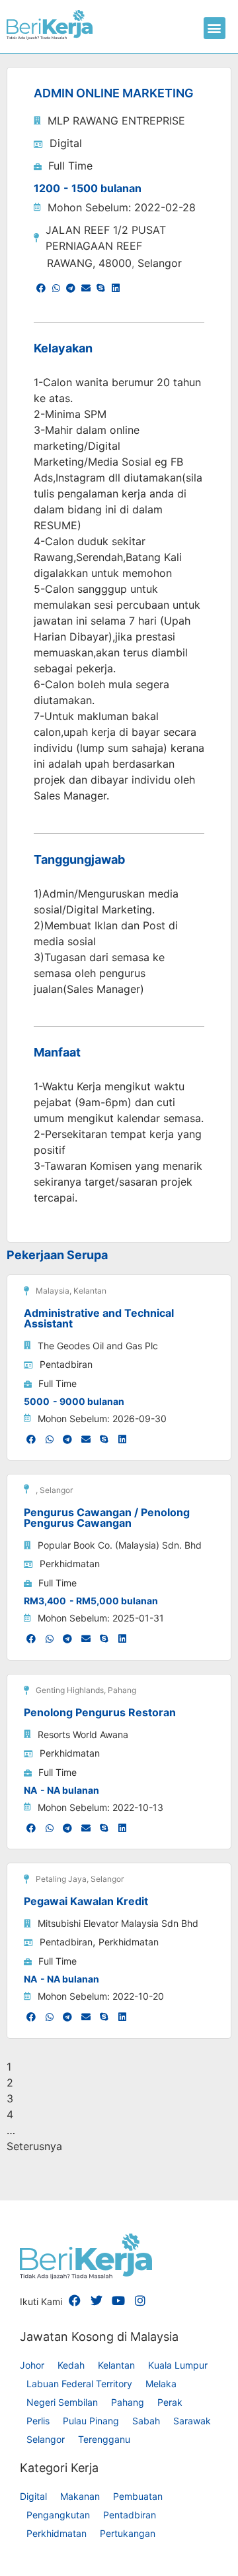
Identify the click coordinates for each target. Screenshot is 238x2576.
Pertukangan (128, 2533)
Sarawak (192, 2421)
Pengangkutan (58, 2515)
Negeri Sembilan (62, 2402)
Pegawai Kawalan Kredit (86, 1901)
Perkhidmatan (70, 1564)
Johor (32, 2365)
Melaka (161, 2384)
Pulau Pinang (91, 2421)
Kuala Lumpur (178, 2365)
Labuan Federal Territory (79, 2384)
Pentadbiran (66, 1364)
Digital (66, 143)
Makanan (80, 2496)
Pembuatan (138, 2496)
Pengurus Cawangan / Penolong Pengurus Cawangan (107, 1518)
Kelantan (90, 1291)
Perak (170, 2402)
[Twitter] (97, 2300)
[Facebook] (75, 2300)
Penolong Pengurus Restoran (100, 1712)
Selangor (160, 263)
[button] (215, 28)
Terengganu (104, 2439)
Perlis (38, 2421)
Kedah (71, 2365)
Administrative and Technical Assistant (99, 1318)
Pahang (122, 1690)
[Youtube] (118, 2300)
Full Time (70, 166)
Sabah (146, 2421)
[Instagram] (140, 2300)
